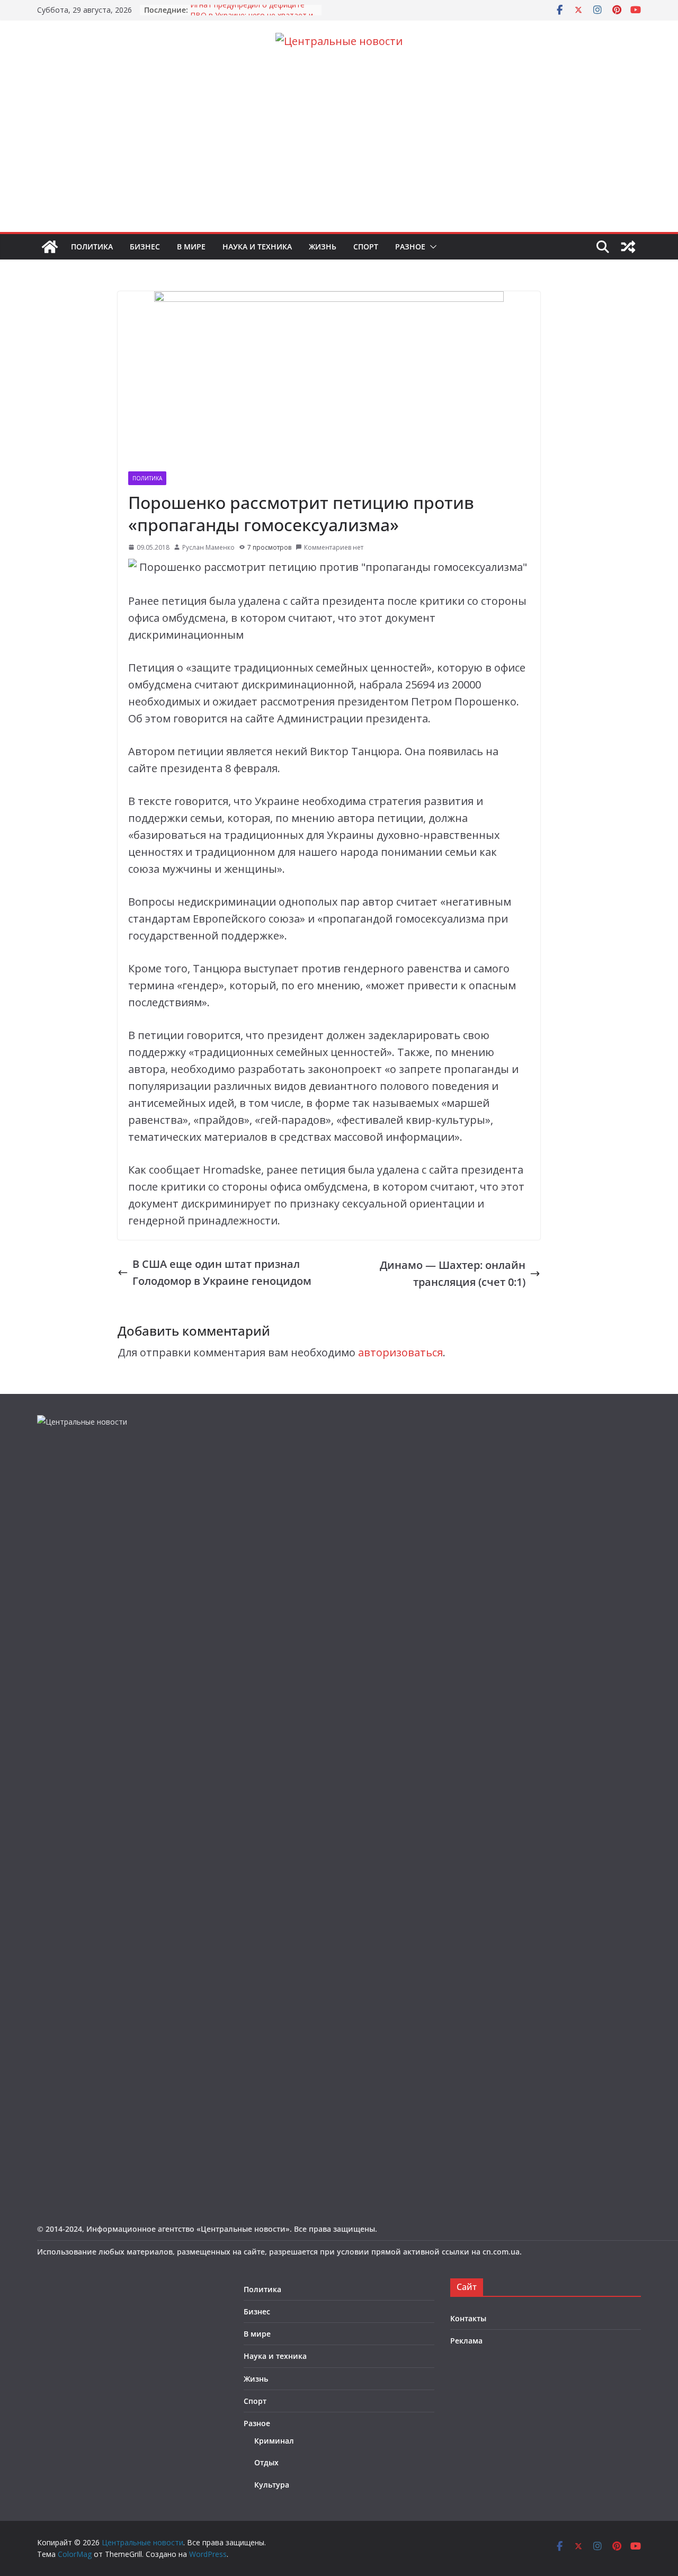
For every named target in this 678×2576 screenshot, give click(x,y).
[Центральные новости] (50, 247)
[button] (431, 247)
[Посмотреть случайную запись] (628, 247)
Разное (410, 247)
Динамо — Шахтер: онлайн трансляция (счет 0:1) (453, 1273)
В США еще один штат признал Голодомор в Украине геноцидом (222, 1272)
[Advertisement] (339, 153)
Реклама (466, 2341)
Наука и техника (257, 247)
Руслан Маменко (208, 547)
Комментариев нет (334, 547)
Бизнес (145, 247)
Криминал (274, 2441)
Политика (92, 247)
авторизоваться (400, 1352)
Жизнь (323, 247)
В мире (191, 247)
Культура (272, 2485)
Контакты (468, 2318)
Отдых (266, 2462)
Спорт (366, 247)
